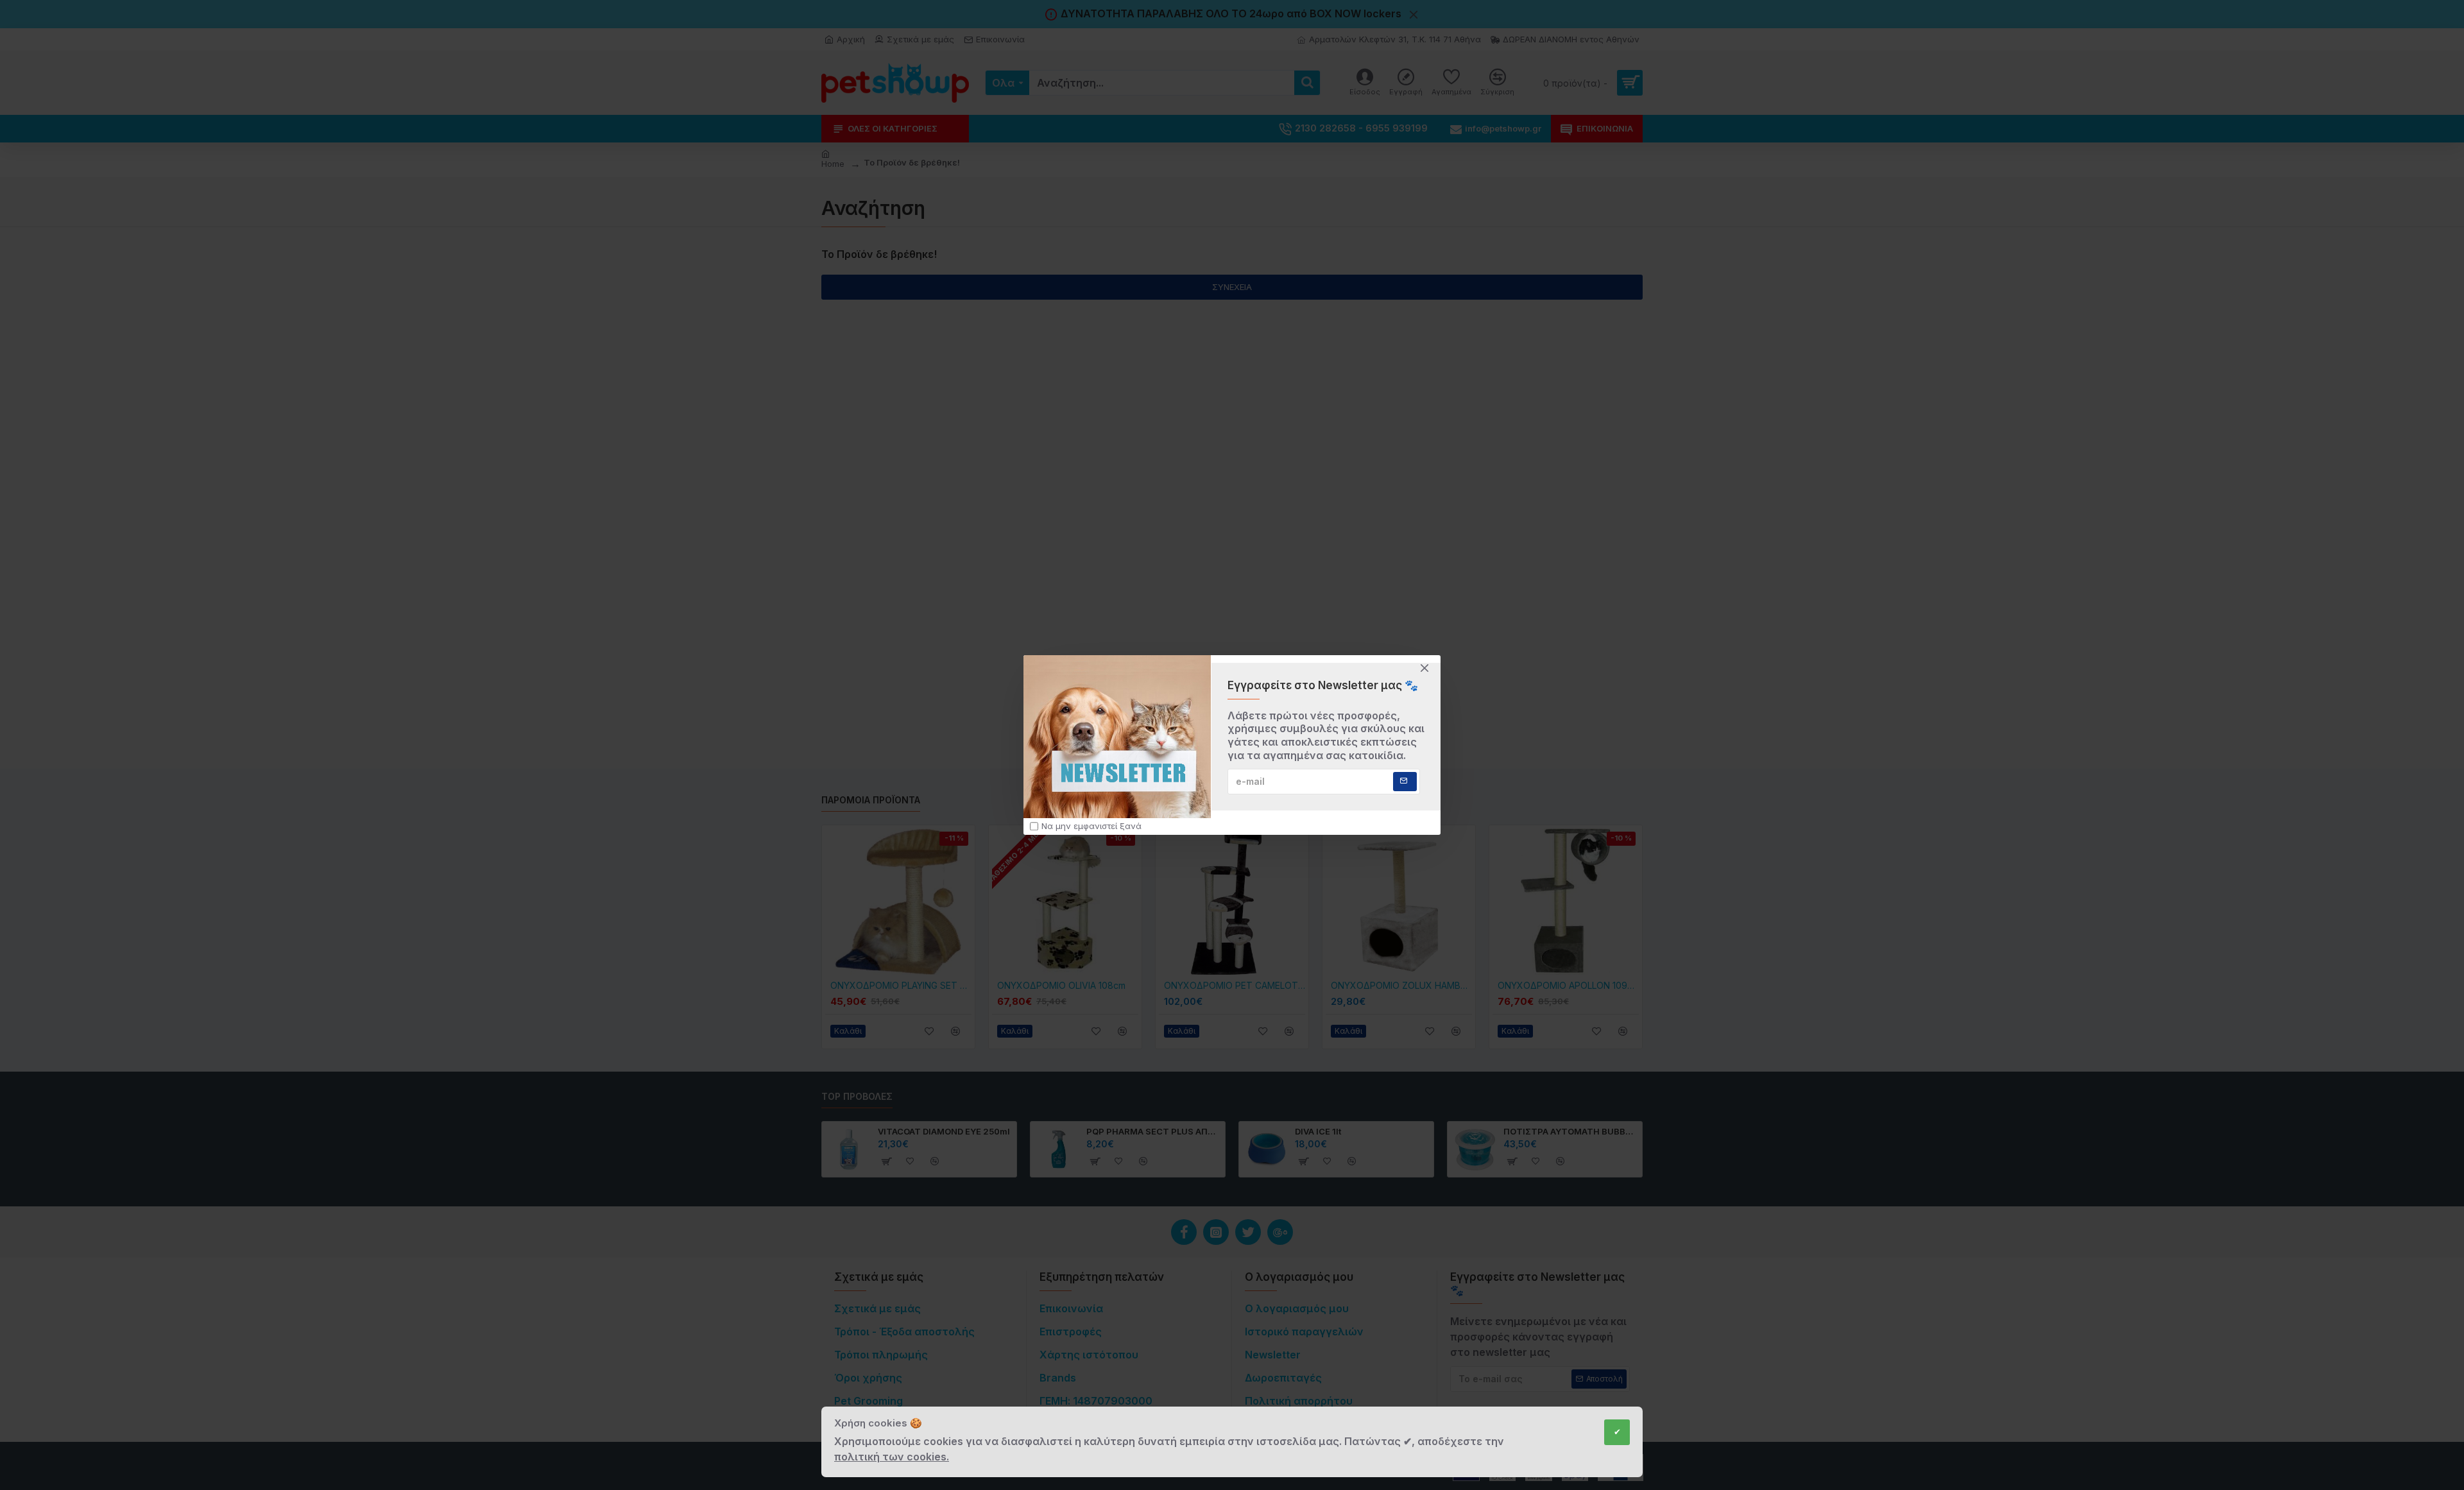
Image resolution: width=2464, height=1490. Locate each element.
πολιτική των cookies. (892, 1457)
